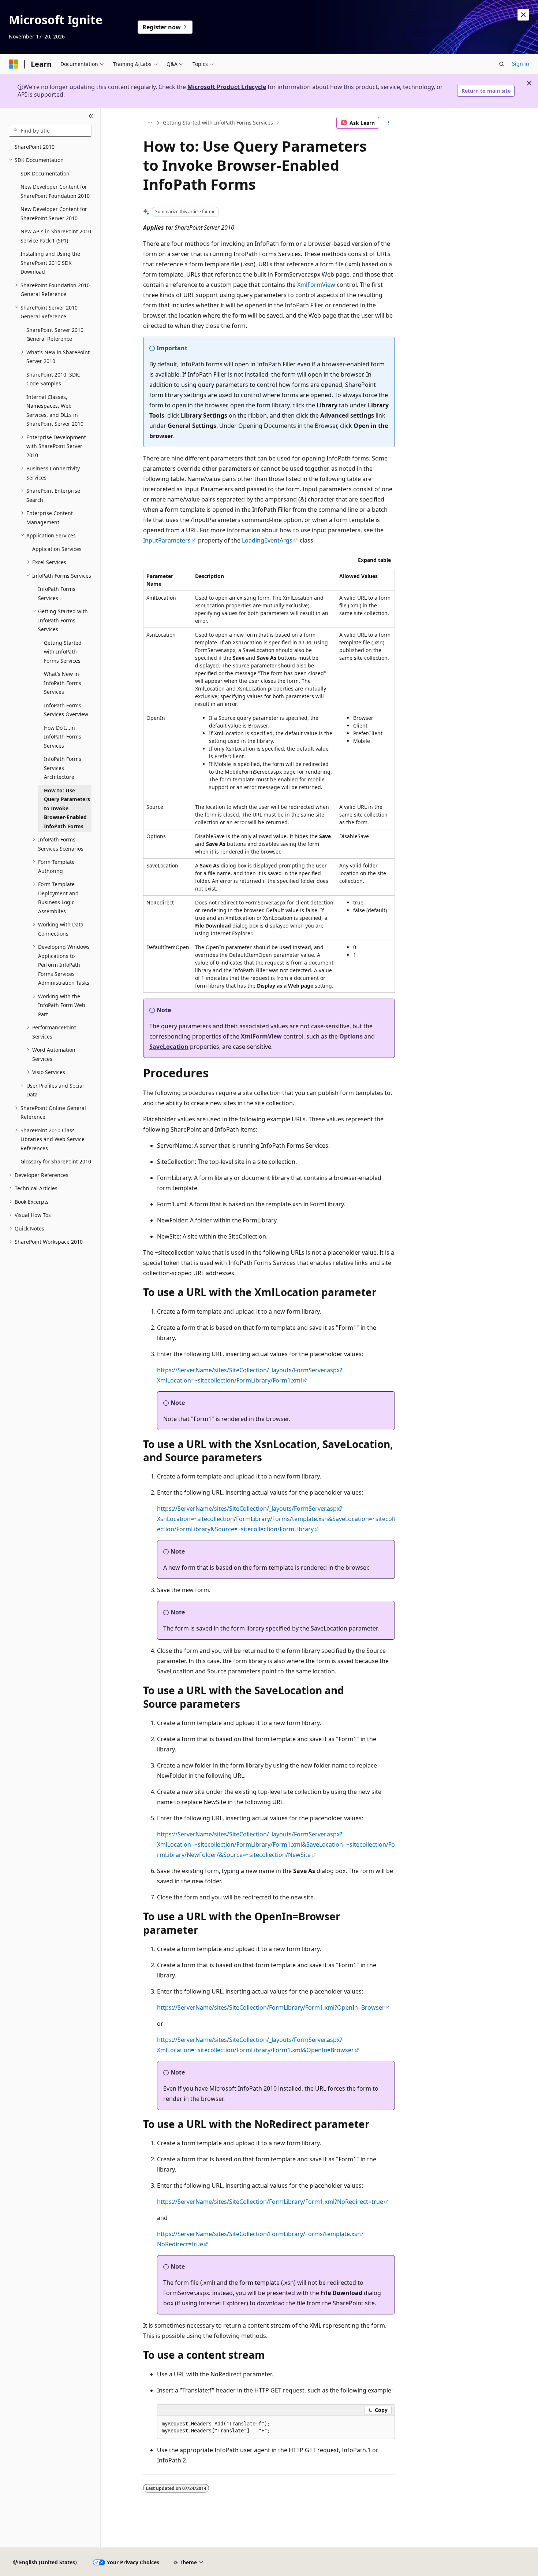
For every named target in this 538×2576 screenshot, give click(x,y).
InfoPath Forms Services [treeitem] (57, 593)
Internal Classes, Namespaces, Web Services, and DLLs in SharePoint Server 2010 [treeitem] (55, 410)
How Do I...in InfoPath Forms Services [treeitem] (63, 737)
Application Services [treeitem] (57, 549)
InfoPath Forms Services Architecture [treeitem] (63, 768)
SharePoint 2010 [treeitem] (35, 147)
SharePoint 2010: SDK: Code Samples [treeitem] (53, 379)
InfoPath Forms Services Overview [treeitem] (66, 710)
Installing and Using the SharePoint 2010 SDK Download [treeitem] (50, 263)
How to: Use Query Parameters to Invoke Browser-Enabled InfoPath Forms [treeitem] (67, 808)
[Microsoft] (14, 64)
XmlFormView (316, 285)
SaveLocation (169, 1047)
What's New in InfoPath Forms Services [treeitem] (63, 683)
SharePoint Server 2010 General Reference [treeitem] (55, 334)
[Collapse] (91, 116)
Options (351, 1036)
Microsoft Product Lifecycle (227, 87)
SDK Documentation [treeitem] (45, 173)
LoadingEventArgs (267, 540)
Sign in (521, 64)
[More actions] (388, 123)
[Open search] (502, 64)
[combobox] (50, 131)
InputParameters (167, 540)
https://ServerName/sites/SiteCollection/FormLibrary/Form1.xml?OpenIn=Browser (271, 2007)
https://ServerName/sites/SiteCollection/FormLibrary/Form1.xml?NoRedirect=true (270, 2202)
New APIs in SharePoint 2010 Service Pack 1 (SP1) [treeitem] (56, 236)
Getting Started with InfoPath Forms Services (218, 123)
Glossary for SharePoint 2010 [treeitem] (56, 1161)
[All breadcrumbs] (150, 123)
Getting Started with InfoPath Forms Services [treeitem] (63, 652)
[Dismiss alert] (523, 15)
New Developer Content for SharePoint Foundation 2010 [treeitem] (55, 191)
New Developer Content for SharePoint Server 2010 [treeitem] (54, 214)
